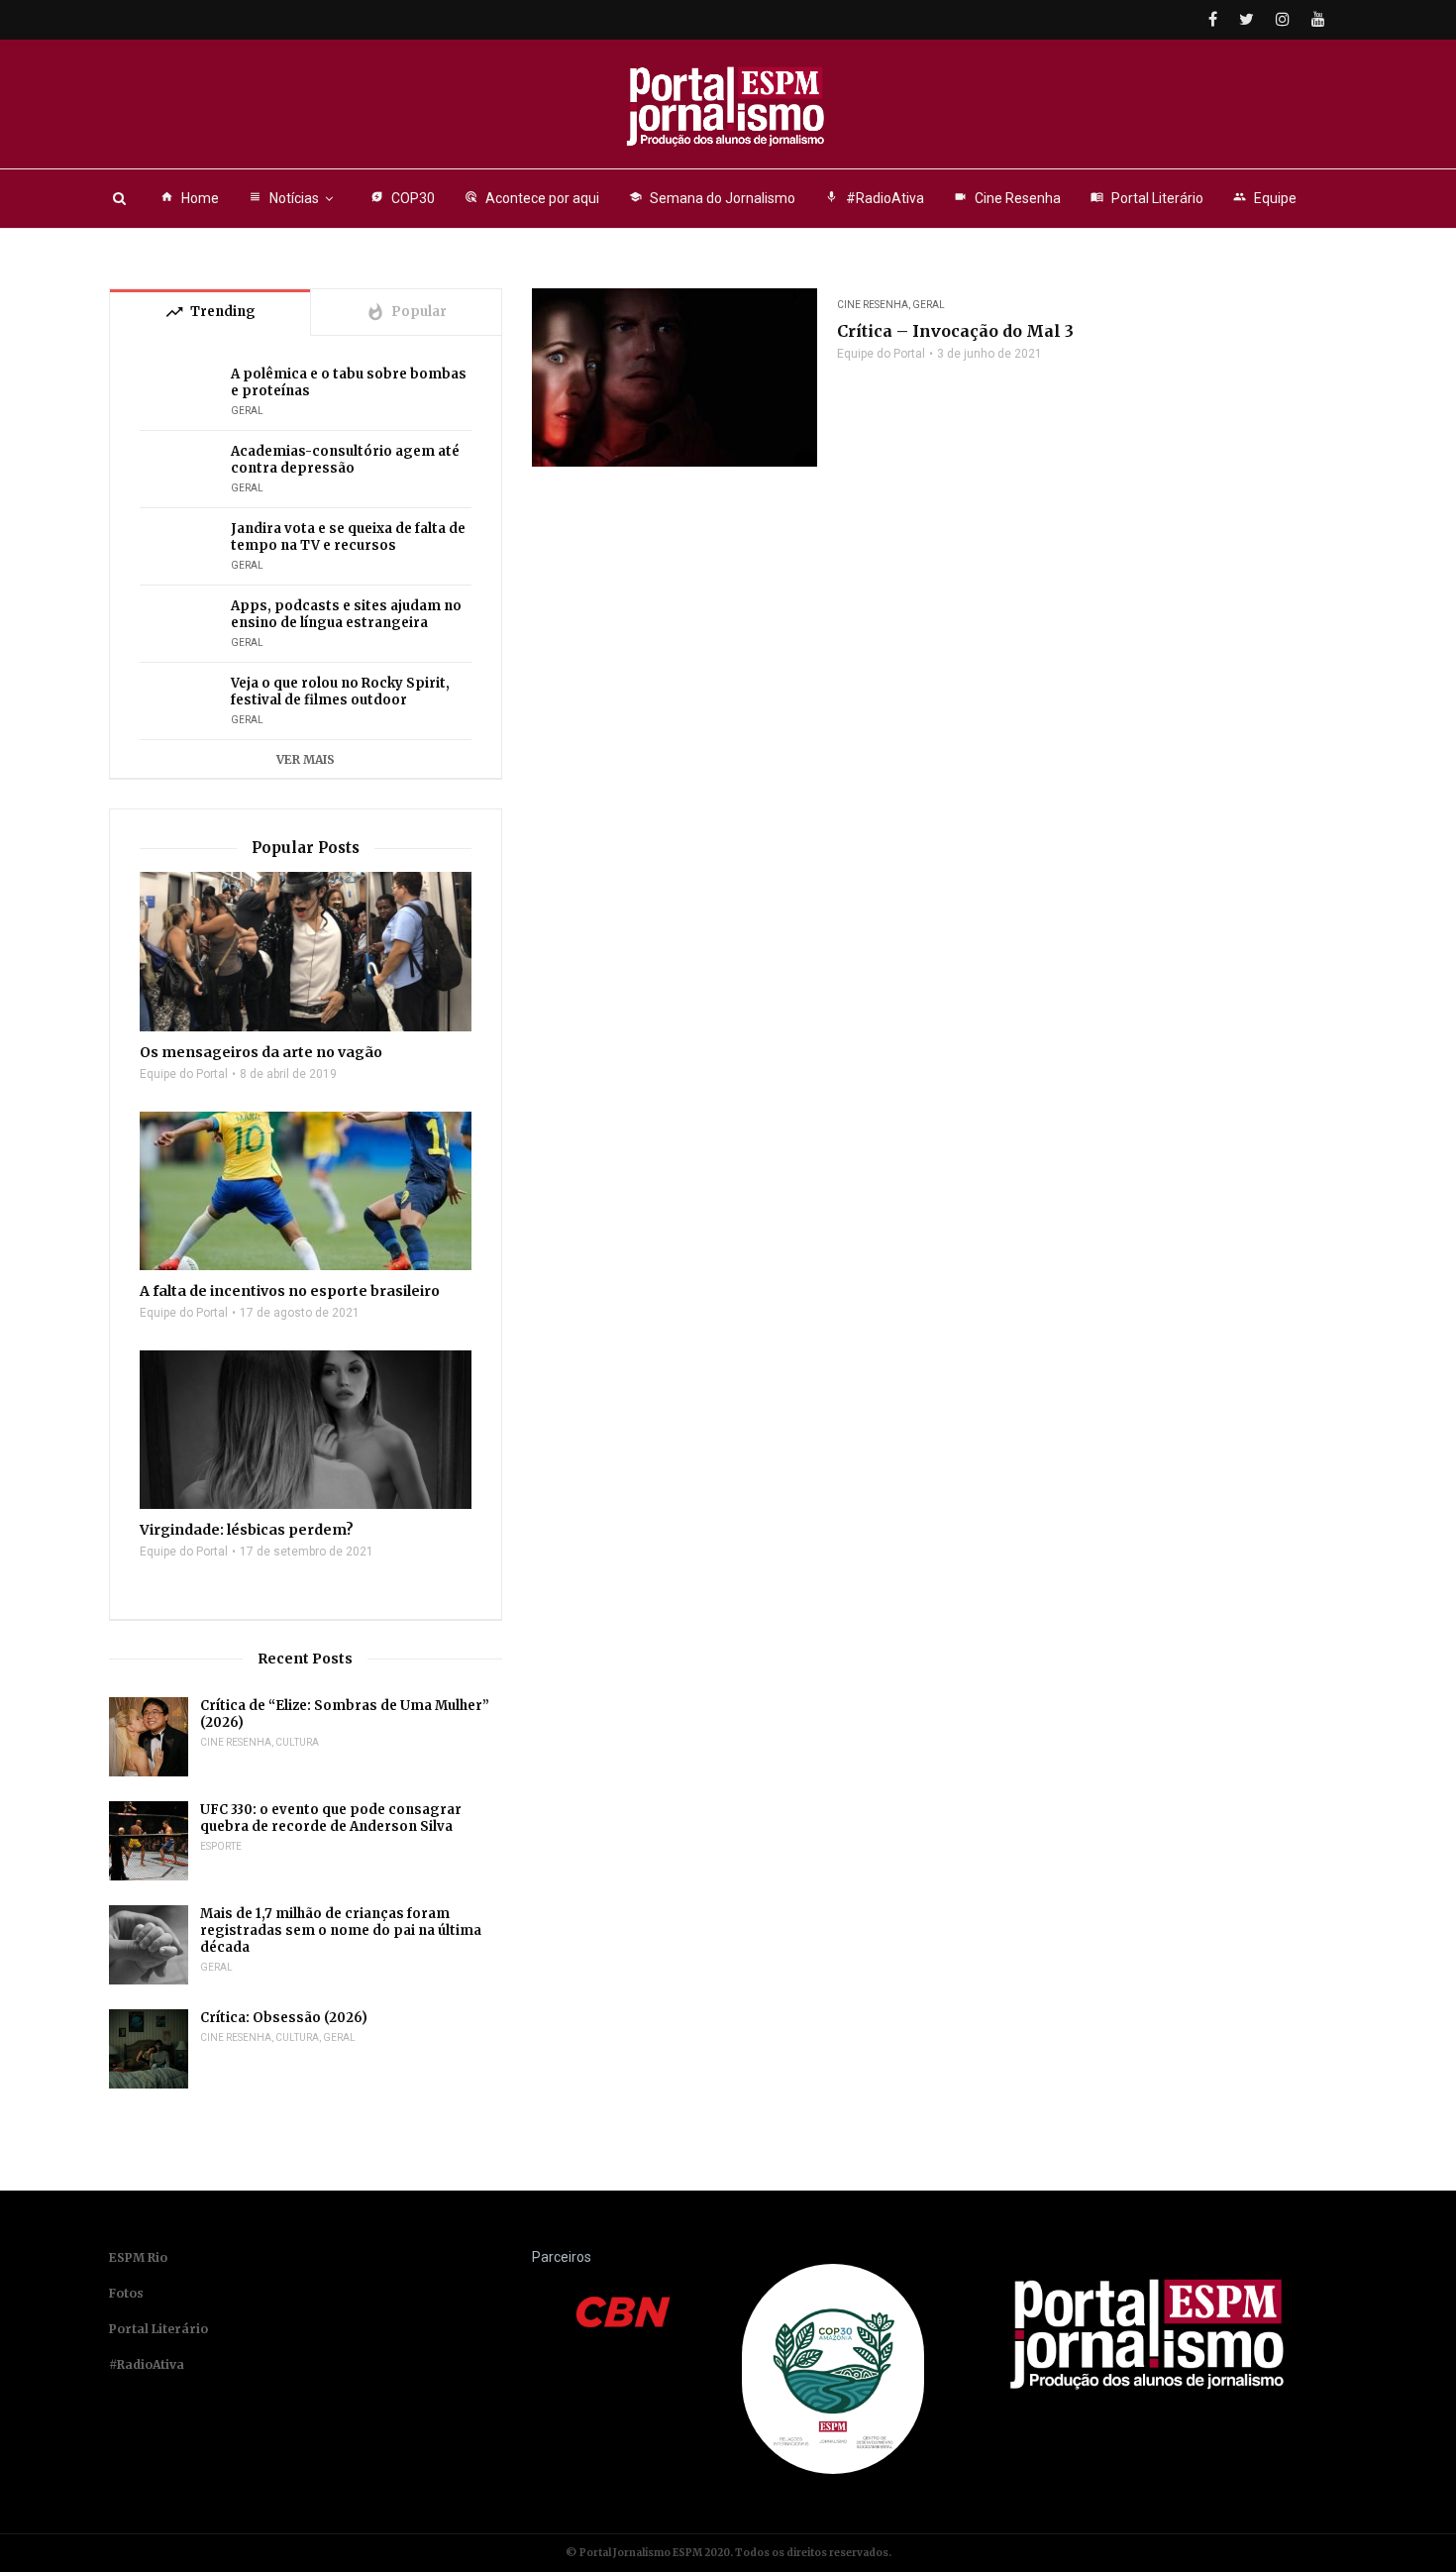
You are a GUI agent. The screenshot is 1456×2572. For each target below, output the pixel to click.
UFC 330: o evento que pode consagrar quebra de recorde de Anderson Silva (331, 1818)
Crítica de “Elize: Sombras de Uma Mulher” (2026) (345, 1714)
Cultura (297, 1742)
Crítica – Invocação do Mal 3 (955, 331)
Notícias (284, 198)
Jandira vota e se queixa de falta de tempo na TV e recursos (348, 537)
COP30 (403, 198)
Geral (929, 305)
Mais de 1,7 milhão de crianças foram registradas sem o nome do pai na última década (341, 1930)
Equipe (1265, 198)
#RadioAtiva (875, 198)
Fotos (126, 2293)
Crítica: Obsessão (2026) (284, 2018)
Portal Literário (1147, 198)
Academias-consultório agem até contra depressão (345, 460)
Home (190, 198)
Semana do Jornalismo (712, 198)
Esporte (221, 1846)
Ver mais (306, 759)
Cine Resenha (1007, 198)
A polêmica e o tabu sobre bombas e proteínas (349, 382)
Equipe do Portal (881, 354)
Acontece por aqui (532, 198)
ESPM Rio (138, 2257)
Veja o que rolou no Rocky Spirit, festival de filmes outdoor (340, 692)
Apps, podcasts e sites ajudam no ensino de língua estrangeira (346, 614)
